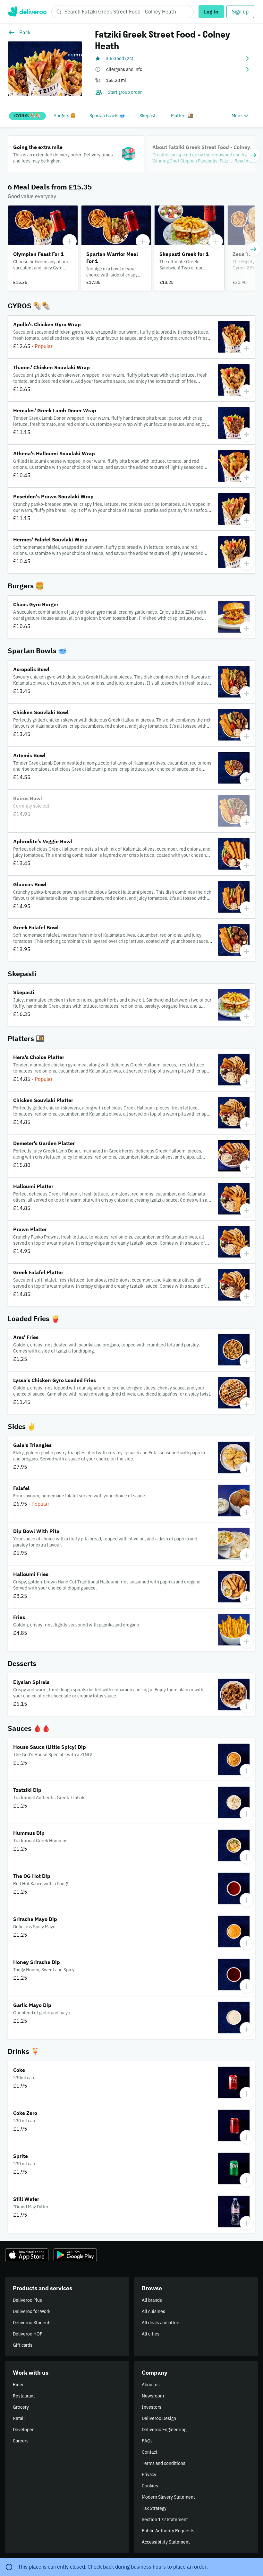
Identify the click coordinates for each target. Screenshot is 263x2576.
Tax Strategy (154, 2508)
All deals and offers (161, 2323)
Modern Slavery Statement (168, 2497)
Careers (21, 2441)
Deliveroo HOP (28, 2334)
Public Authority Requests (168, 2531)
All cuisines (153, 2311)
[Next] (253, 155)
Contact (150, 2452)
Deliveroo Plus (27, 2300)
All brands (152, 2300)
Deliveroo (27, 12)
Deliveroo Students (32, 2323)
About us (151, 2385)
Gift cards (23, 2345)
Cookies (150, 2486)
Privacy (149, 2475)
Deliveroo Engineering (164, 2430)
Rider (18, 2385)
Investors (152, 2407)
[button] (173, 58)
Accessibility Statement (166, 2542)
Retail (19, 2418)
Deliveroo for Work (32, 2311)
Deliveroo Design (159, 2418)
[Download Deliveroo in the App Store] (27, 2255)
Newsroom (153, 2396)
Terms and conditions (164, 2463)
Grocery (21, 2407)
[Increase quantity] (70, 241)
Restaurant (24, 2396)
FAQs (147, 2441)
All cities (151, 2334)
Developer (23, 2430)
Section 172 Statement (165, 2519)
